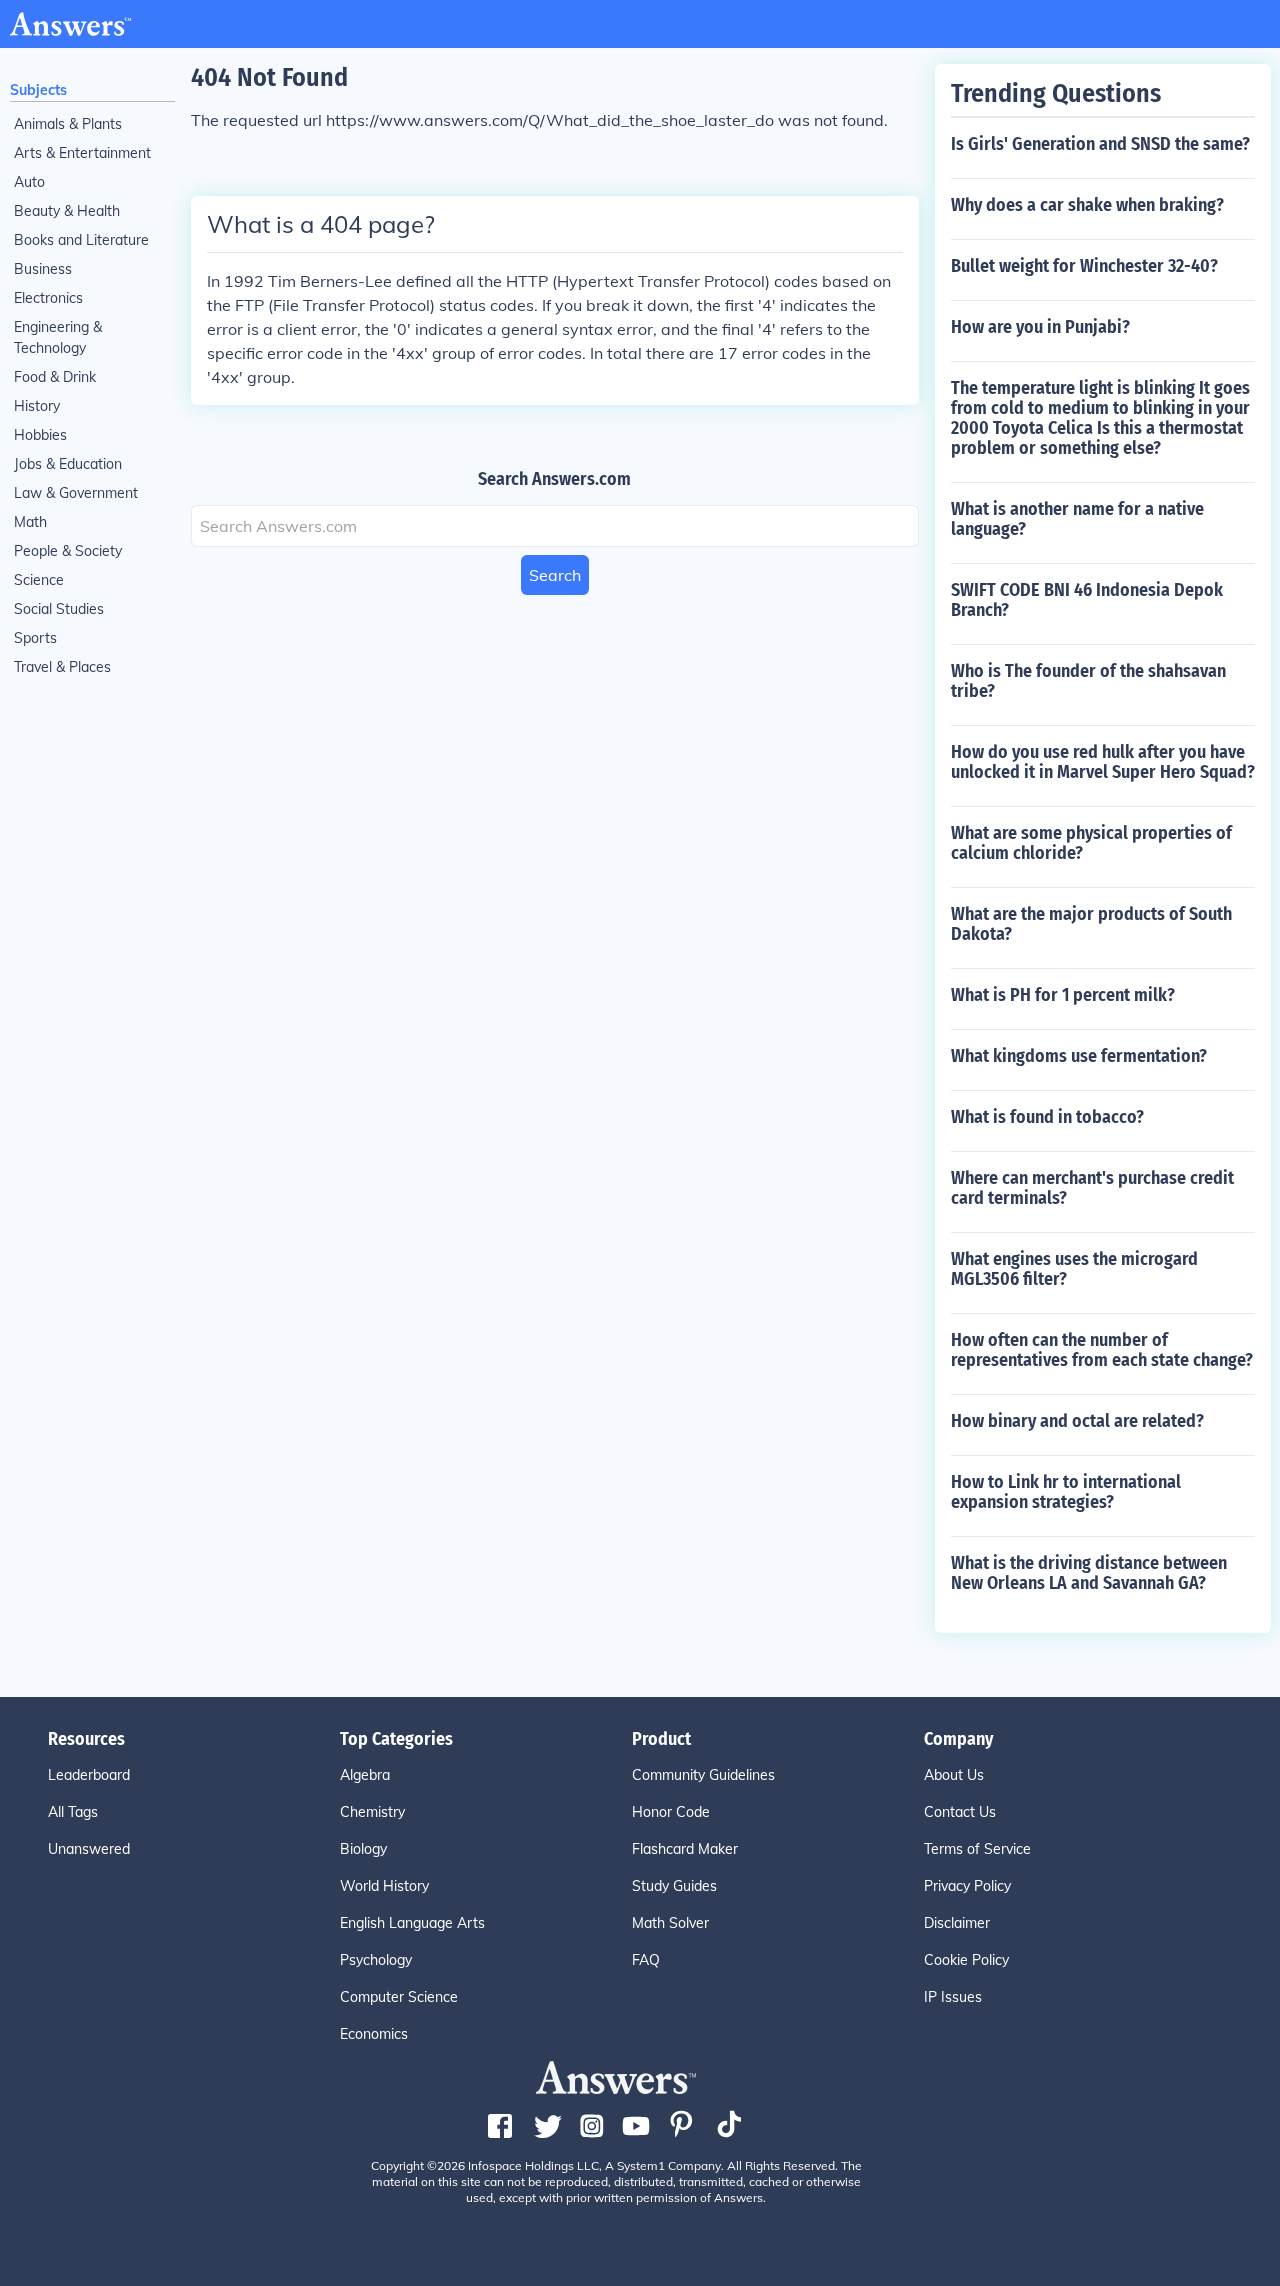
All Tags (73, 1812)
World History (384, 1886)
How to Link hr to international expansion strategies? (1066, 1492)
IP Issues (953, 1997)
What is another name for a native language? (1077, 519)
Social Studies (59, 609)
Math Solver (670, 1923)
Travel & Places (62, 667)
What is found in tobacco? (1047, 1117)
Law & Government (76, 493)
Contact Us (960, 1812)
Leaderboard (89, 1775)
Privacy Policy (967, 1886)
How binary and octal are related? (1077, 1421)
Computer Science (399, 1997)
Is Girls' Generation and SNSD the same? (1100, 144)
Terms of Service (977, 1849)
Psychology (376, 1960)
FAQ (646, 1960)
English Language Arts (412, 1923)
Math (30, 522)
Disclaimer (957, 1923)
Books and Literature (81, 240)
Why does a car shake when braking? (1087, 205)
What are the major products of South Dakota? (1091, 924)
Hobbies (40, 435)
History (37, 406)
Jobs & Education (68, 464)
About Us (954, 1775)
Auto (29, 182)
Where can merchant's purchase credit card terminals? (1092, 1188)
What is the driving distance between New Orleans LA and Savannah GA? (1089, 1573)
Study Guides (674, 1886)
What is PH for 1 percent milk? (1063, 995)
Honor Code (671, 1812)
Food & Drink (55, 377)
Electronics (48, 298)
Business (43, 269)
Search (555, 575)
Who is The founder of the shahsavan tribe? (1088, 681)
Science (39, 580)
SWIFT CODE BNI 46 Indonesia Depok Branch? (1087, 600)
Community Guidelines (703, 1775)
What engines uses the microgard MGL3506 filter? (1074, 1269)
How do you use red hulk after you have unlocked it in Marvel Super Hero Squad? (1103, 762)
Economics (374, 2034)
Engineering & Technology (58, 337)
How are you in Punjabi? (1040, 327)
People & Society (68, 551)
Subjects (38, 90)
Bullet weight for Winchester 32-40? (1084, 266)
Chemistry (372, 1812)
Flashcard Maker (685, 1849)
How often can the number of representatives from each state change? (1102, 1350)
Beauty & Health (67, 211)
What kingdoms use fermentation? (1079, 1056)
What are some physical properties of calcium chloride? (1091, 843)
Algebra (365, 1775)
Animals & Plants (68, 124)
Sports (35, 638)
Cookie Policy (966, 1960)
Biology (363, 1849)
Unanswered (89, 1849)
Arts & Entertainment (82, 153)
